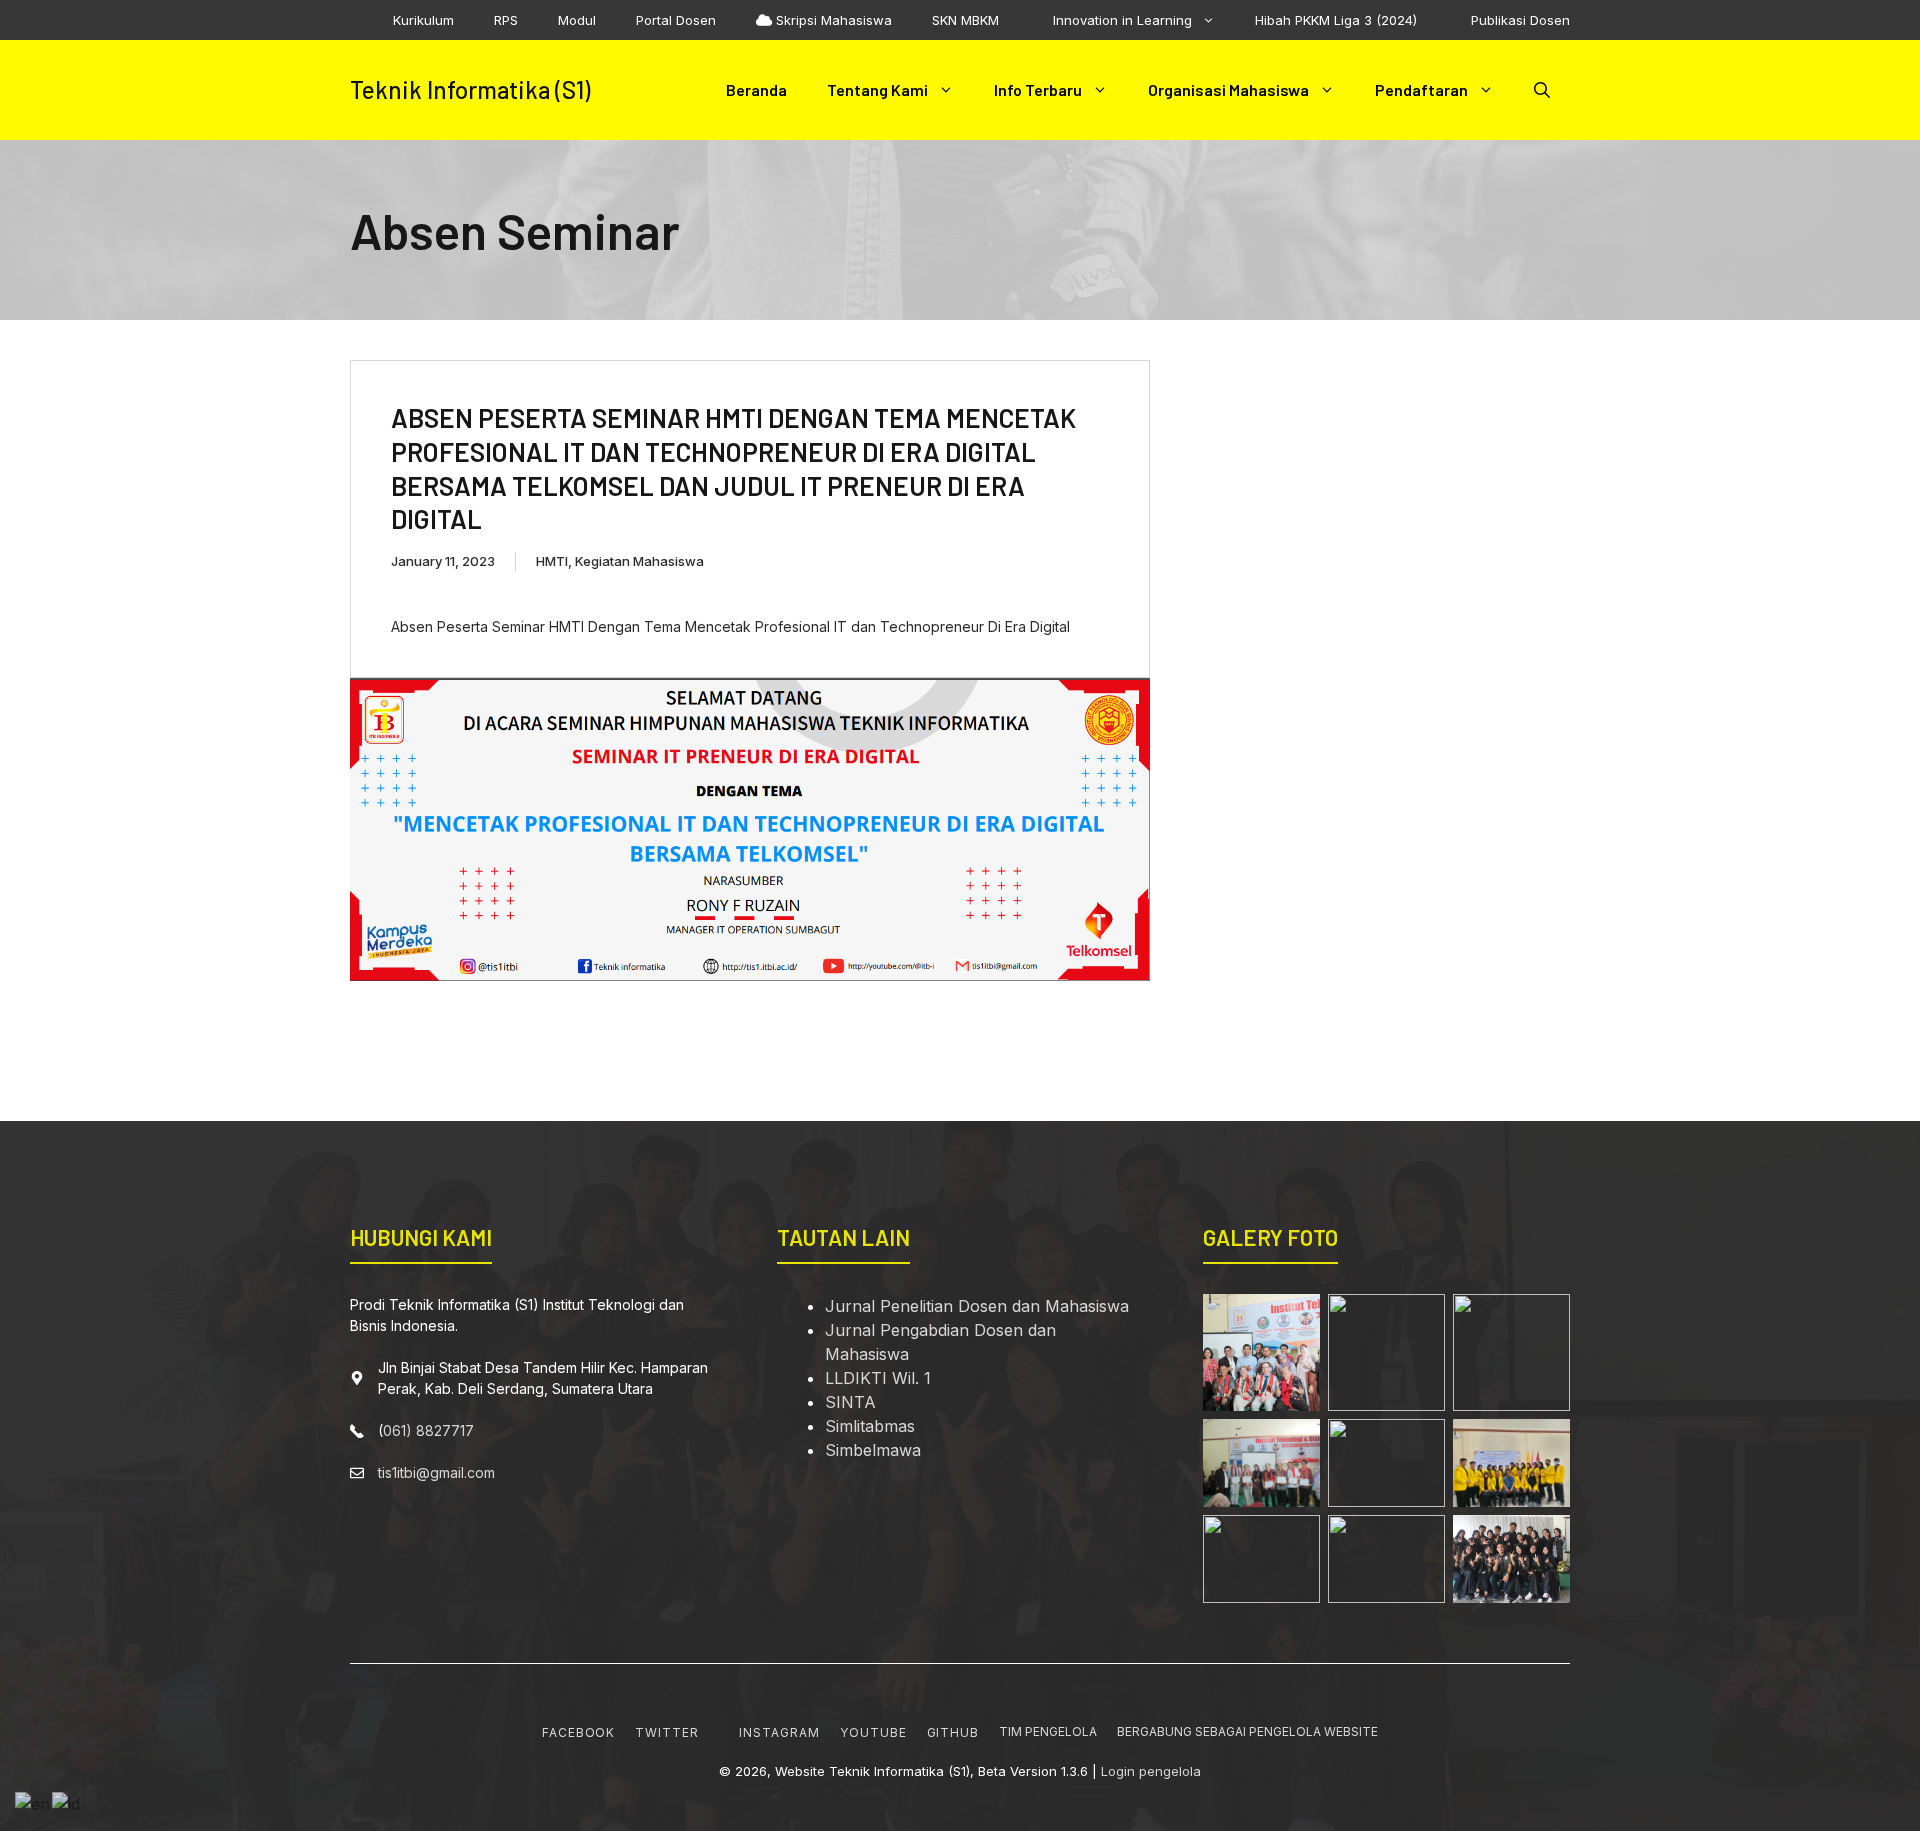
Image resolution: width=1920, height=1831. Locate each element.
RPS (506, 20)
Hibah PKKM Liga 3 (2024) (1336, 20)
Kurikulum (423, 20)
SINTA (850, 1402)
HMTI (552, 561)
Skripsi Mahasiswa (832, 20)
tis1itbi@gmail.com (436, 1472)
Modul (577, 20)
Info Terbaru (1038, 89)
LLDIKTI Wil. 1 (878, 1378)
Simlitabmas (870, 1426)
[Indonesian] (67, 1802)
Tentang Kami (877, 89)
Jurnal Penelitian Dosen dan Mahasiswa (977, 1306)
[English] (33, 1802)
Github (953, 1732)
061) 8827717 (428, 1430)
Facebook (579, 1732)
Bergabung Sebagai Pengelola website (1247, 1731)
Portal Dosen (676, 20)
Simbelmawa (873, 1450)
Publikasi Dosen (1518, 20)
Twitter (667, 1732)
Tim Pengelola (1048, 1731)
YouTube (873, 1732)
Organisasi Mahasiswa (1228, 89)
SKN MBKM (965, 20)
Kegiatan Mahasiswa (639, 561)
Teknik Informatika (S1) (470, 89)
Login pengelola (1151, 1771)
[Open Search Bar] (1542, 90)
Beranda (756, 89)
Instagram (779, 1732)
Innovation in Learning (1120, 20)
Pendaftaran (1421, 89)
